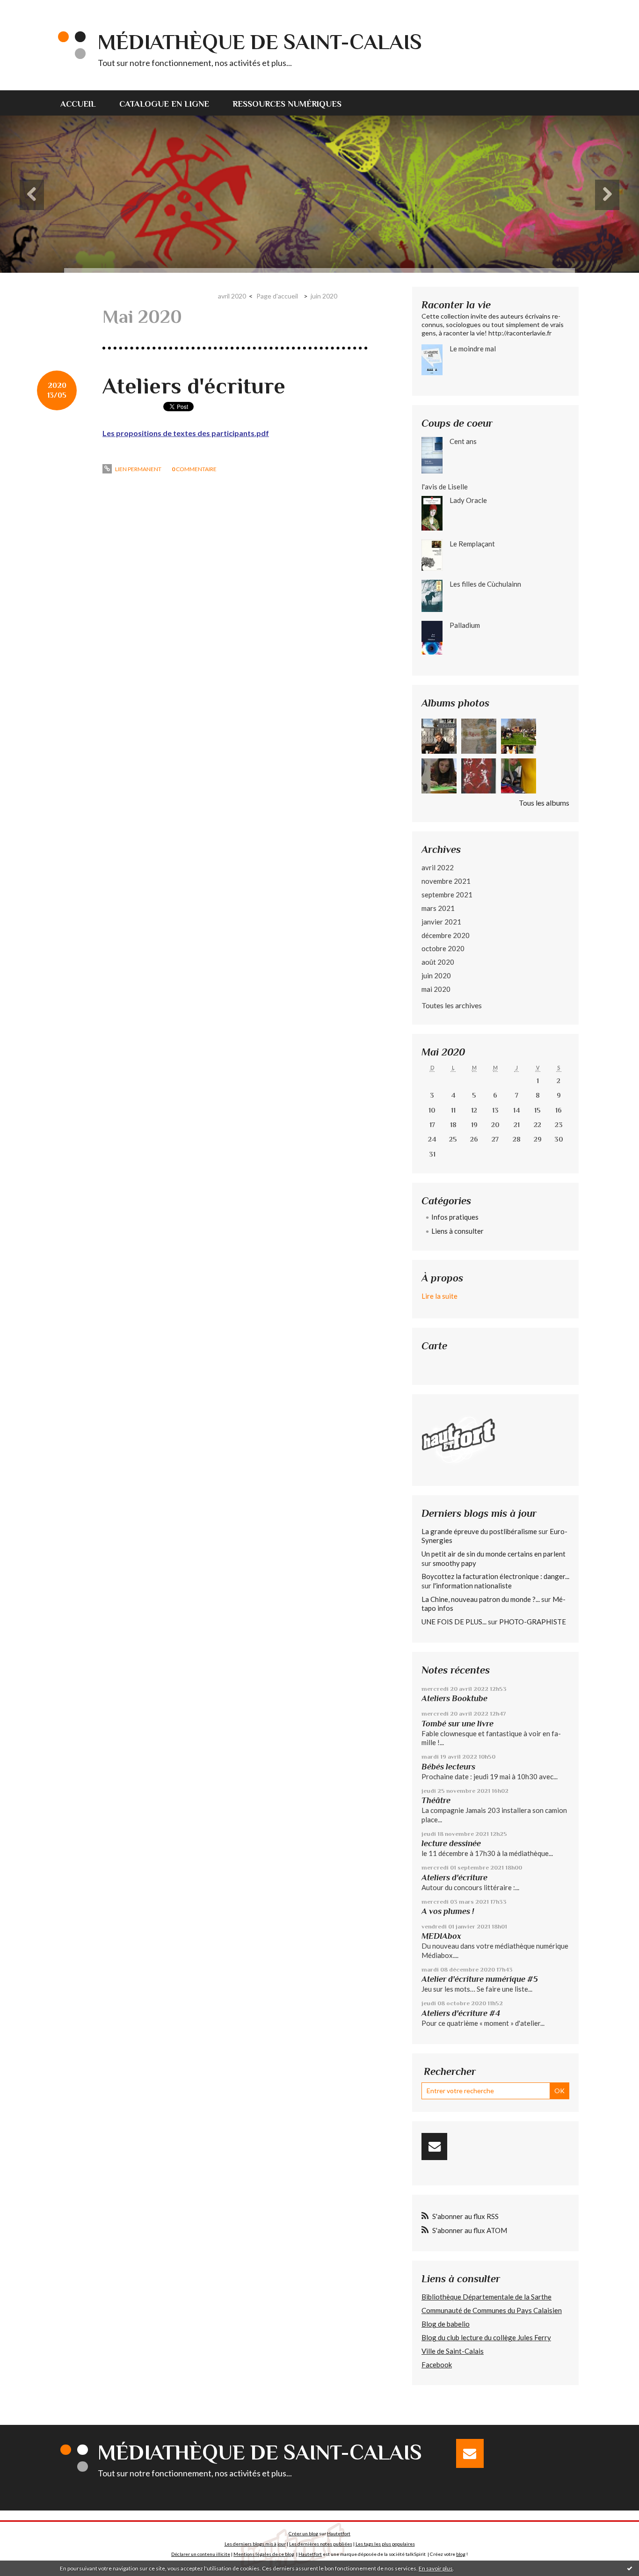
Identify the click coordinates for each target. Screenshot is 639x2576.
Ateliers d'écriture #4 (461, 2013)
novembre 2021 (446, 881)
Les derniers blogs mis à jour (255, 2544)
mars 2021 (438, 908)
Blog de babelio (446, 2324)
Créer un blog (303, 2533)
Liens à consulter (457, 1231)
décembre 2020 (446, 935)
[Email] (434, 2147)
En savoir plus (436, 2568)
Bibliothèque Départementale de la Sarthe (487, 2297)
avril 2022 (438, 867)
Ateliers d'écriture (194, 386)
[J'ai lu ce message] (630, 2568)
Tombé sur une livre (457, 1724)
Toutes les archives (452, 1005)
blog (461, 2554)
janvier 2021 (441, 922)
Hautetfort (339, 2533)
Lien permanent (138, 469)
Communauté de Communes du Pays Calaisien (492, 2310)
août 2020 (438, 962)
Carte (434, 1346)
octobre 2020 (443, 948)
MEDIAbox (441, 1936)
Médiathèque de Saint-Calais (260, 42)
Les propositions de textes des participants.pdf (186, 433)
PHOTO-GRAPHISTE (533, 1622)
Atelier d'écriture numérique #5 (480, 1979)
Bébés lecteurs (448, 1767)
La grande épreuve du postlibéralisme (479, 1531)
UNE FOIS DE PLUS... (454, 1622)
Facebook (437, 2365)
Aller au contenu (30, 8)
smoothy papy (454, 1563)
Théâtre (436, 1800)
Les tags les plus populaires (385, 2544)
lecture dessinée (451, 1843)
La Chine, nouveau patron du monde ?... (481, 1599)
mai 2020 (436, 989)
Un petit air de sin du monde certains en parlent (494, 1554)
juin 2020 (324, 296)
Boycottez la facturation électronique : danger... (495, 1576)
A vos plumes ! (448, 1911)
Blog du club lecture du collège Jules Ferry (486, 2337)
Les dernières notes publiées (321, 2544)
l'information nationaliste (472, 1586)
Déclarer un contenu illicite (201, 2554)
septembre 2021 (447, 895)
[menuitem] (84, 103)
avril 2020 (232, 296)
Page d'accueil (277, 296)
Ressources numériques (287, 104)
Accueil (78, 104)
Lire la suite (439, 1296)
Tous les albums (544, 803)
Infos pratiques (455, 1217)
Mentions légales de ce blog (264, 2554)
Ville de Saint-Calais (453, 2351)
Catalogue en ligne (164, 104)
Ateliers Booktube (454, 1698)
